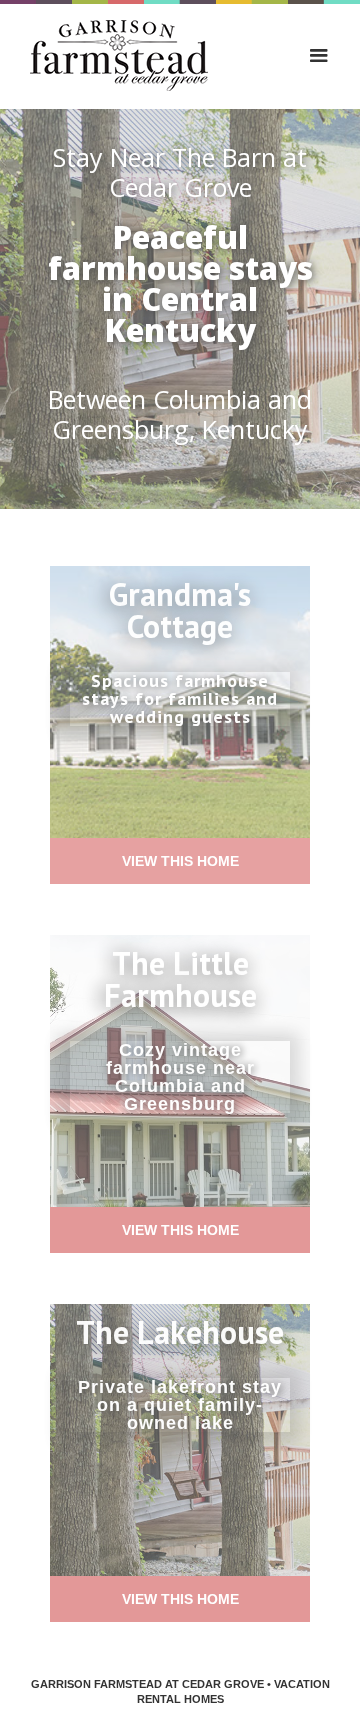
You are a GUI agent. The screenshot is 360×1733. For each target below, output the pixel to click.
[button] (319, 56)
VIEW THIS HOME (180, 861)
